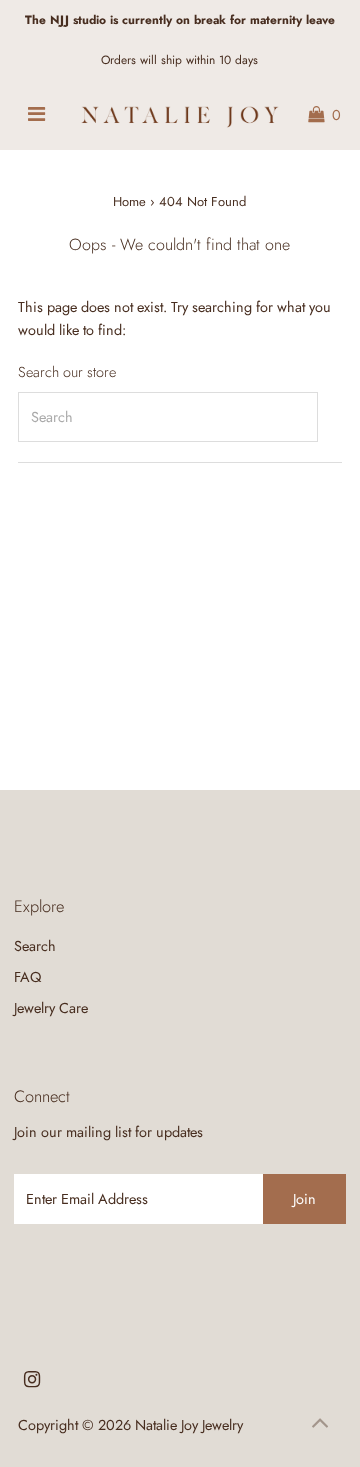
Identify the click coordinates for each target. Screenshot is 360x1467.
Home (129, 201)
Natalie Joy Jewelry (189, 1425)
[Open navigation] (36, 115)
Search (35, 946)
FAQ (27, 977)
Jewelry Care (51, 1008)
